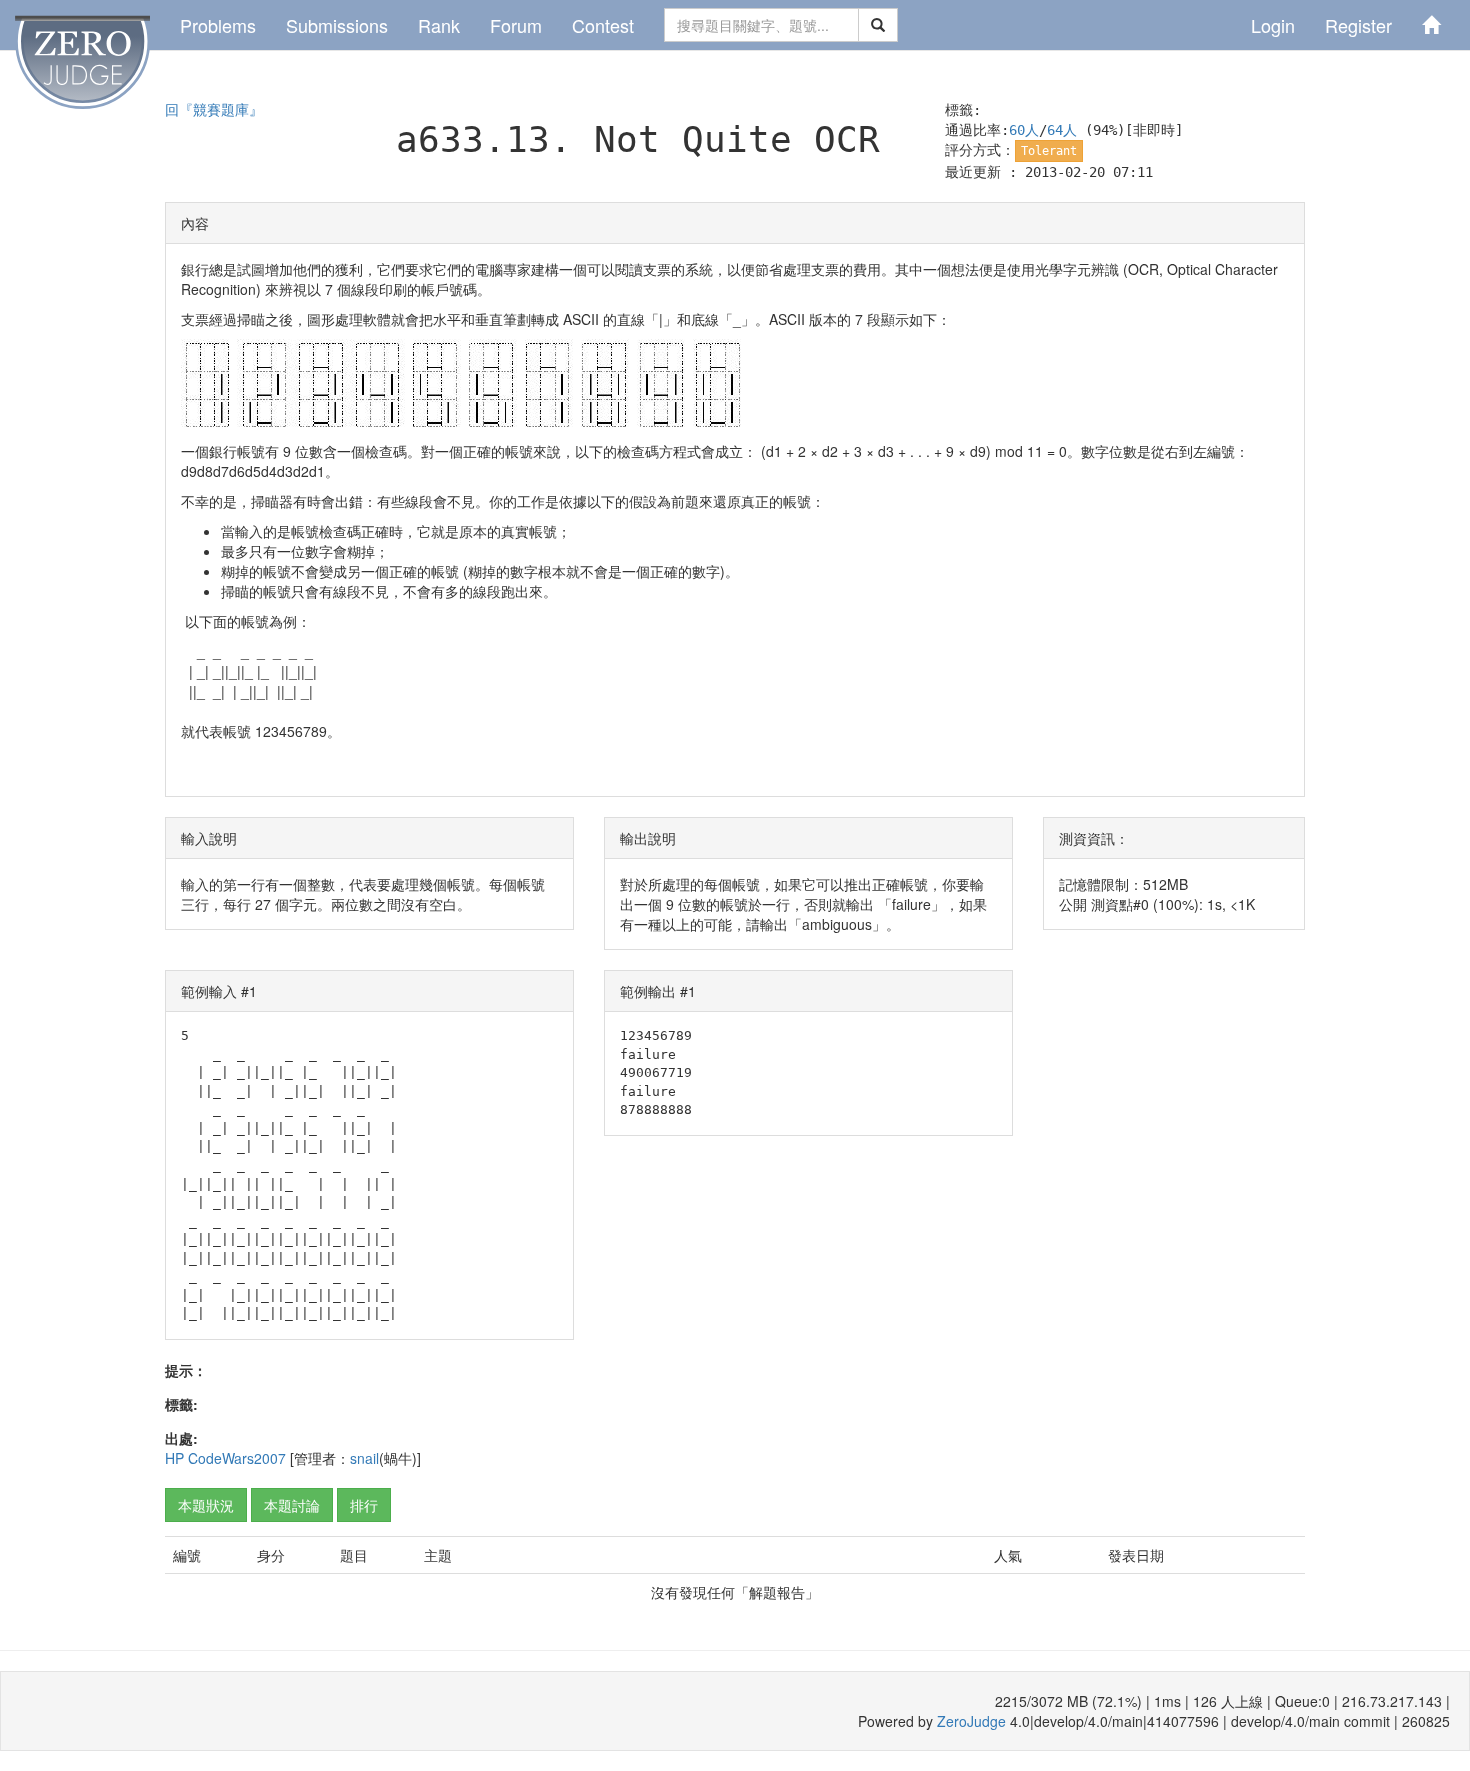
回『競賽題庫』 (214, 110)
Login (1273, 25)
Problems (218, 25)
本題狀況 (206, 1505)
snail (364, 1458)
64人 (1062, 130)
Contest (603, 25)
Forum (516, 25)
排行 (364, 1505)
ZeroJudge (971, 1721)
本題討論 (292, 1505)
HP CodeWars (209, 1458)
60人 (1024, 130)
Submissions (337, 25)
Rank (439, 25)
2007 (270, 1458)
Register (1358, 25)
